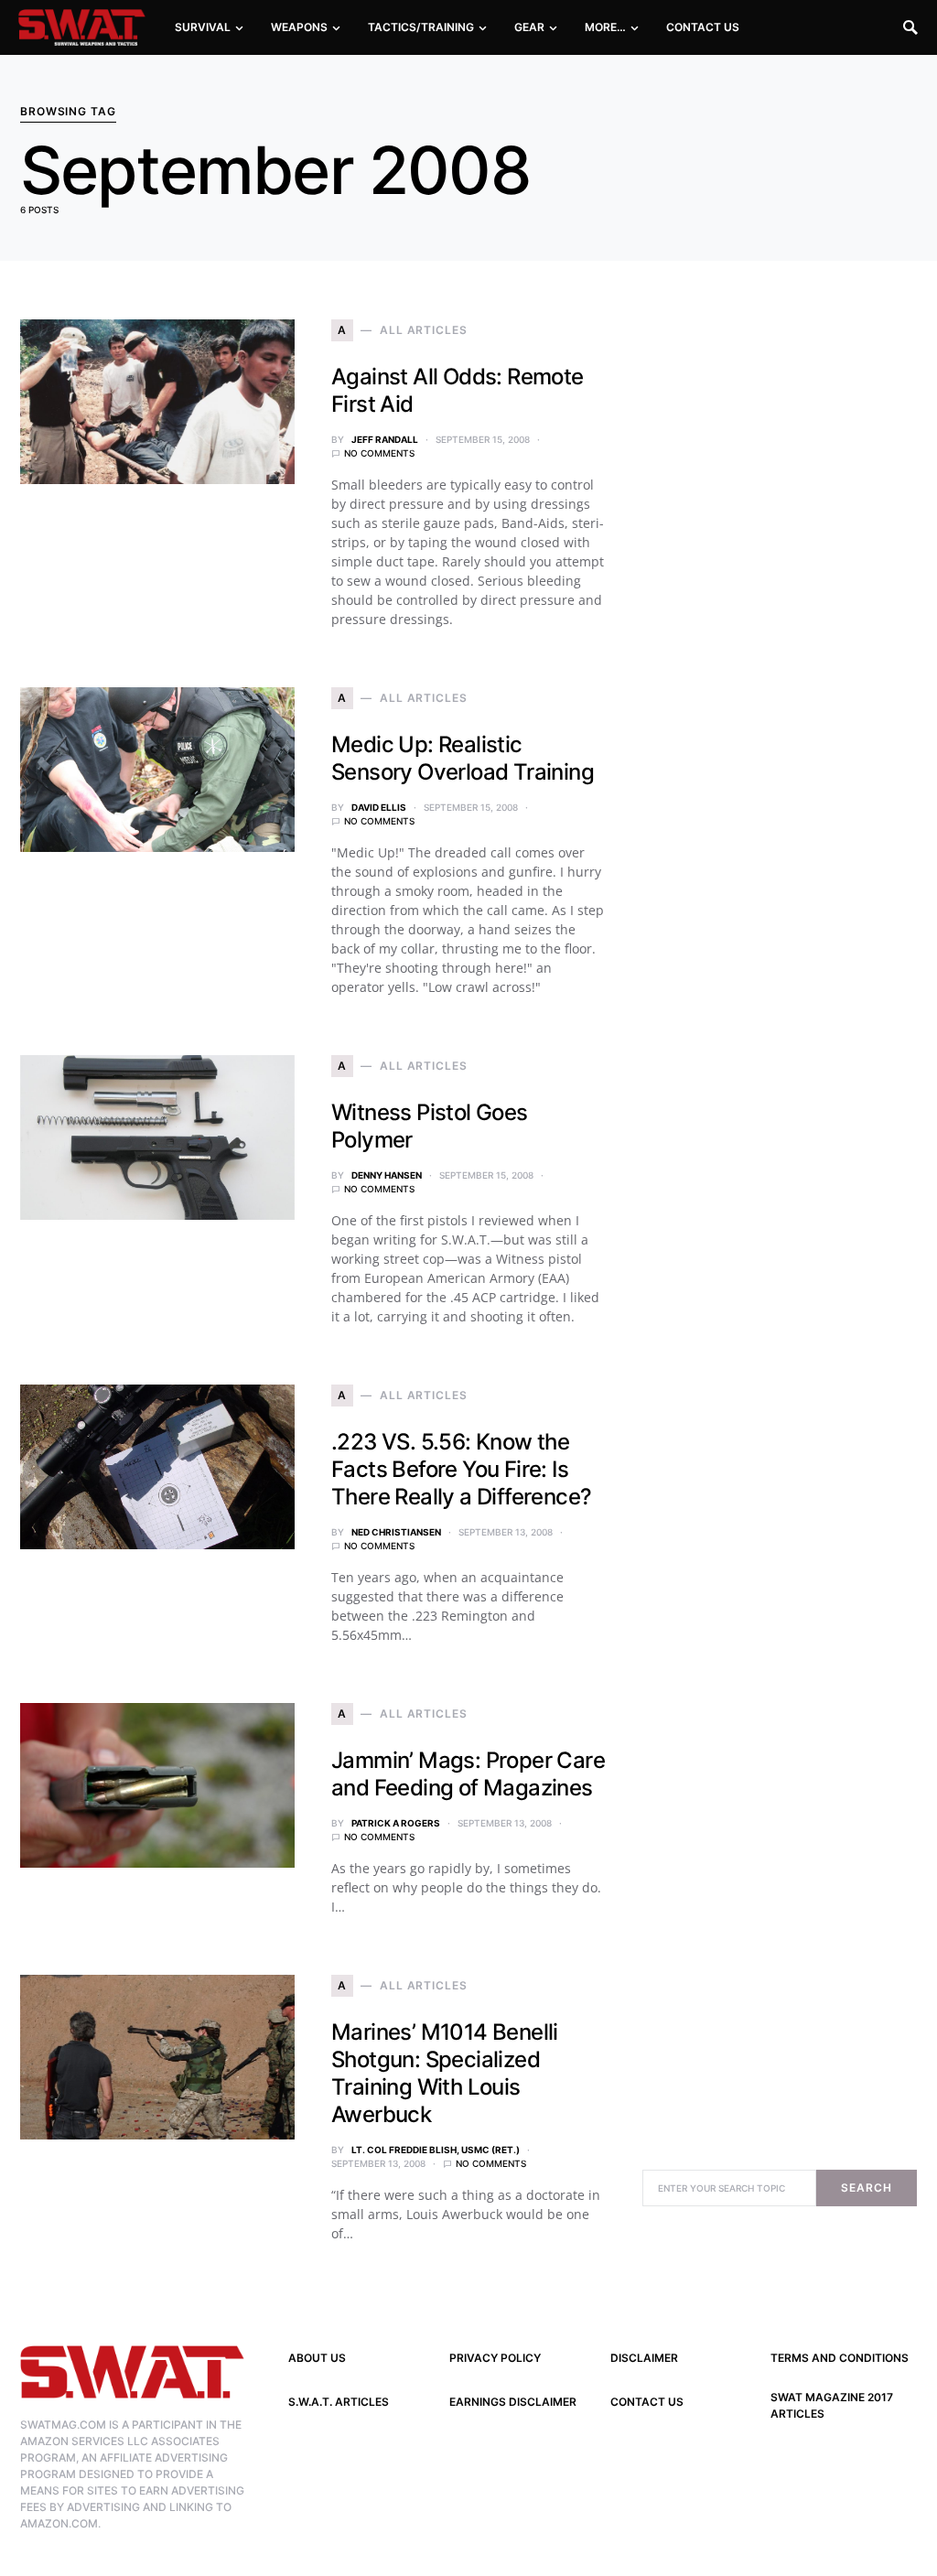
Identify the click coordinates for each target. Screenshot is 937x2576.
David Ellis (379, 807)
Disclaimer (644, 2358)
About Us (317, 2358)
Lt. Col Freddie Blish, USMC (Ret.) (436, 2150)
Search (866, 2188)
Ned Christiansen (396, 1532)
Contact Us (647, 2402)
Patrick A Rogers (396, 1823)
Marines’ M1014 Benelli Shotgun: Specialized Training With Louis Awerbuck (445, 2073)
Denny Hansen (387, 1175)
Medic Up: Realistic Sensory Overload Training (463, 758)
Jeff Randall (385, 439)
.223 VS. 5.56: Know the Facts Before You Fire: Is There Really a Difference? (461, 1469)
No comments (379, 453)
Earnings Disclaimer (513, 2402)
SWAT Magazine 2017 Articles (832, 2405)
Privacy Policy (495, 2358)
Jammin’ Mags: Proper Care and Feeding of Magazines (468, 1774)
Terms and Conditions (840, 2358)
